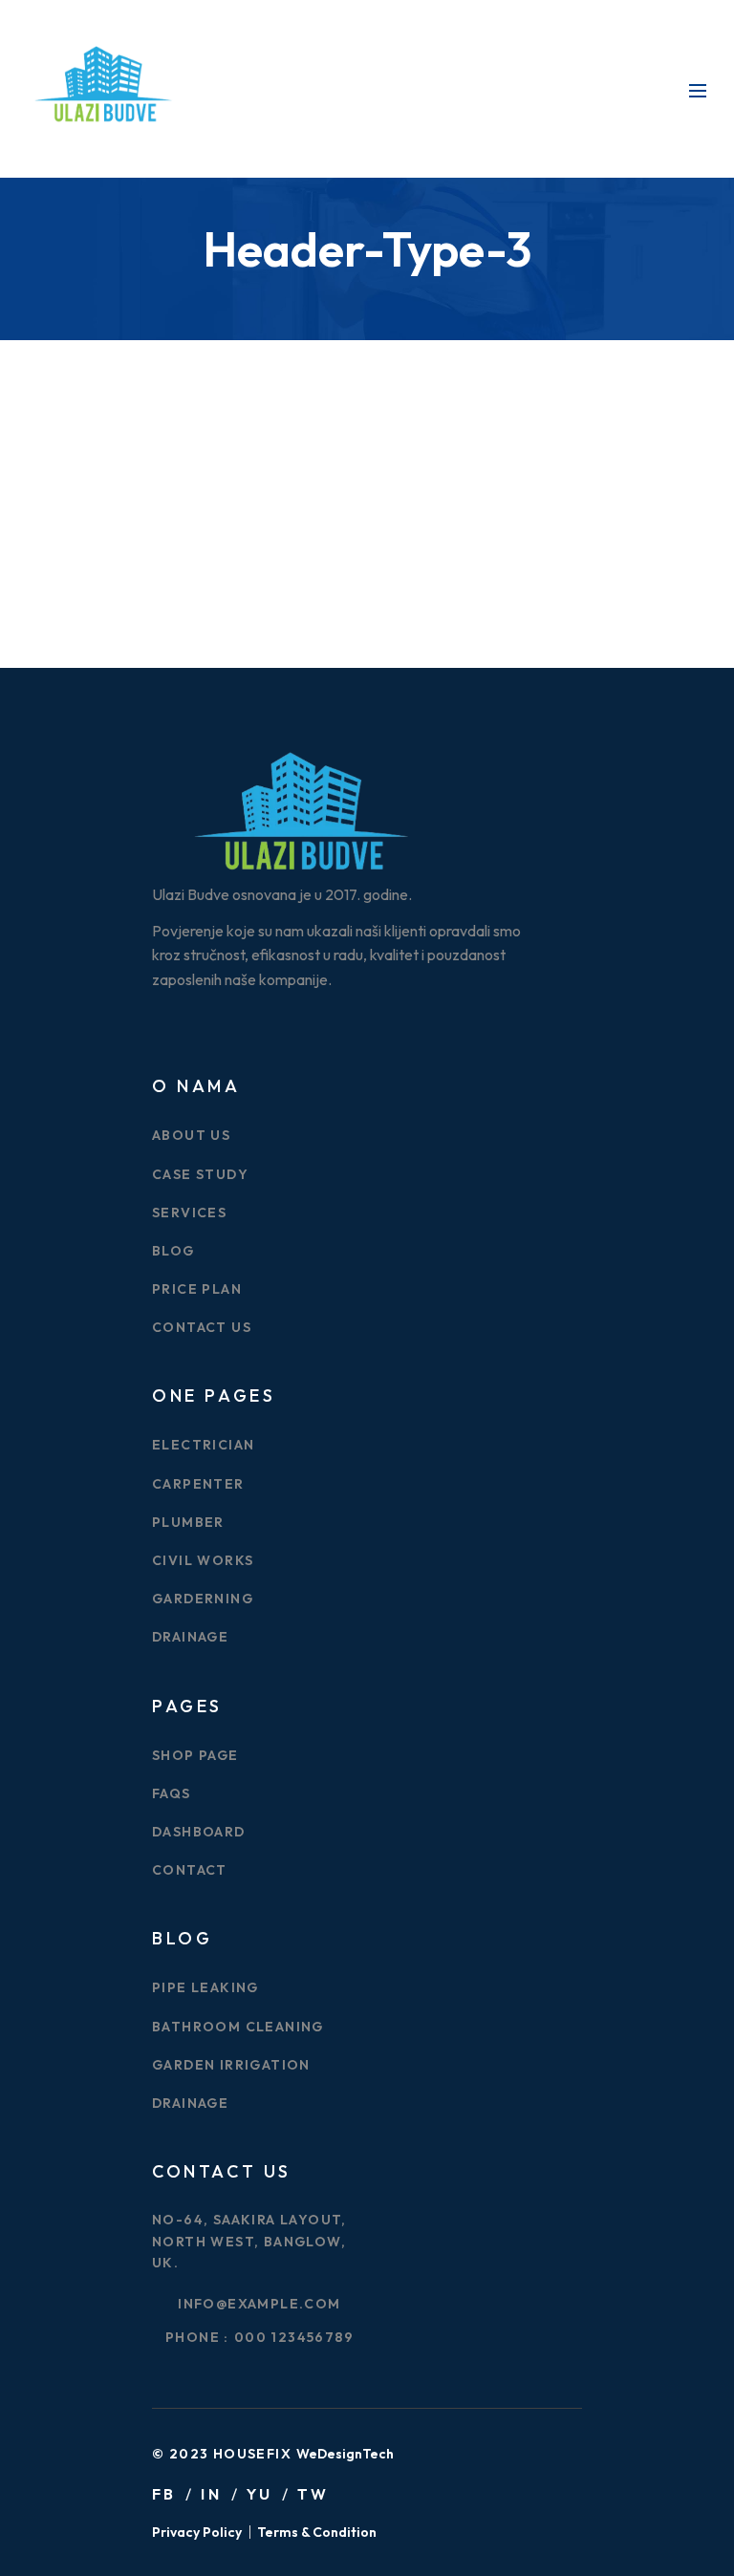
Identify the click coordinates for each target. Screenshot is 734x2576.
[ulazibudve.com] (102, 87)
